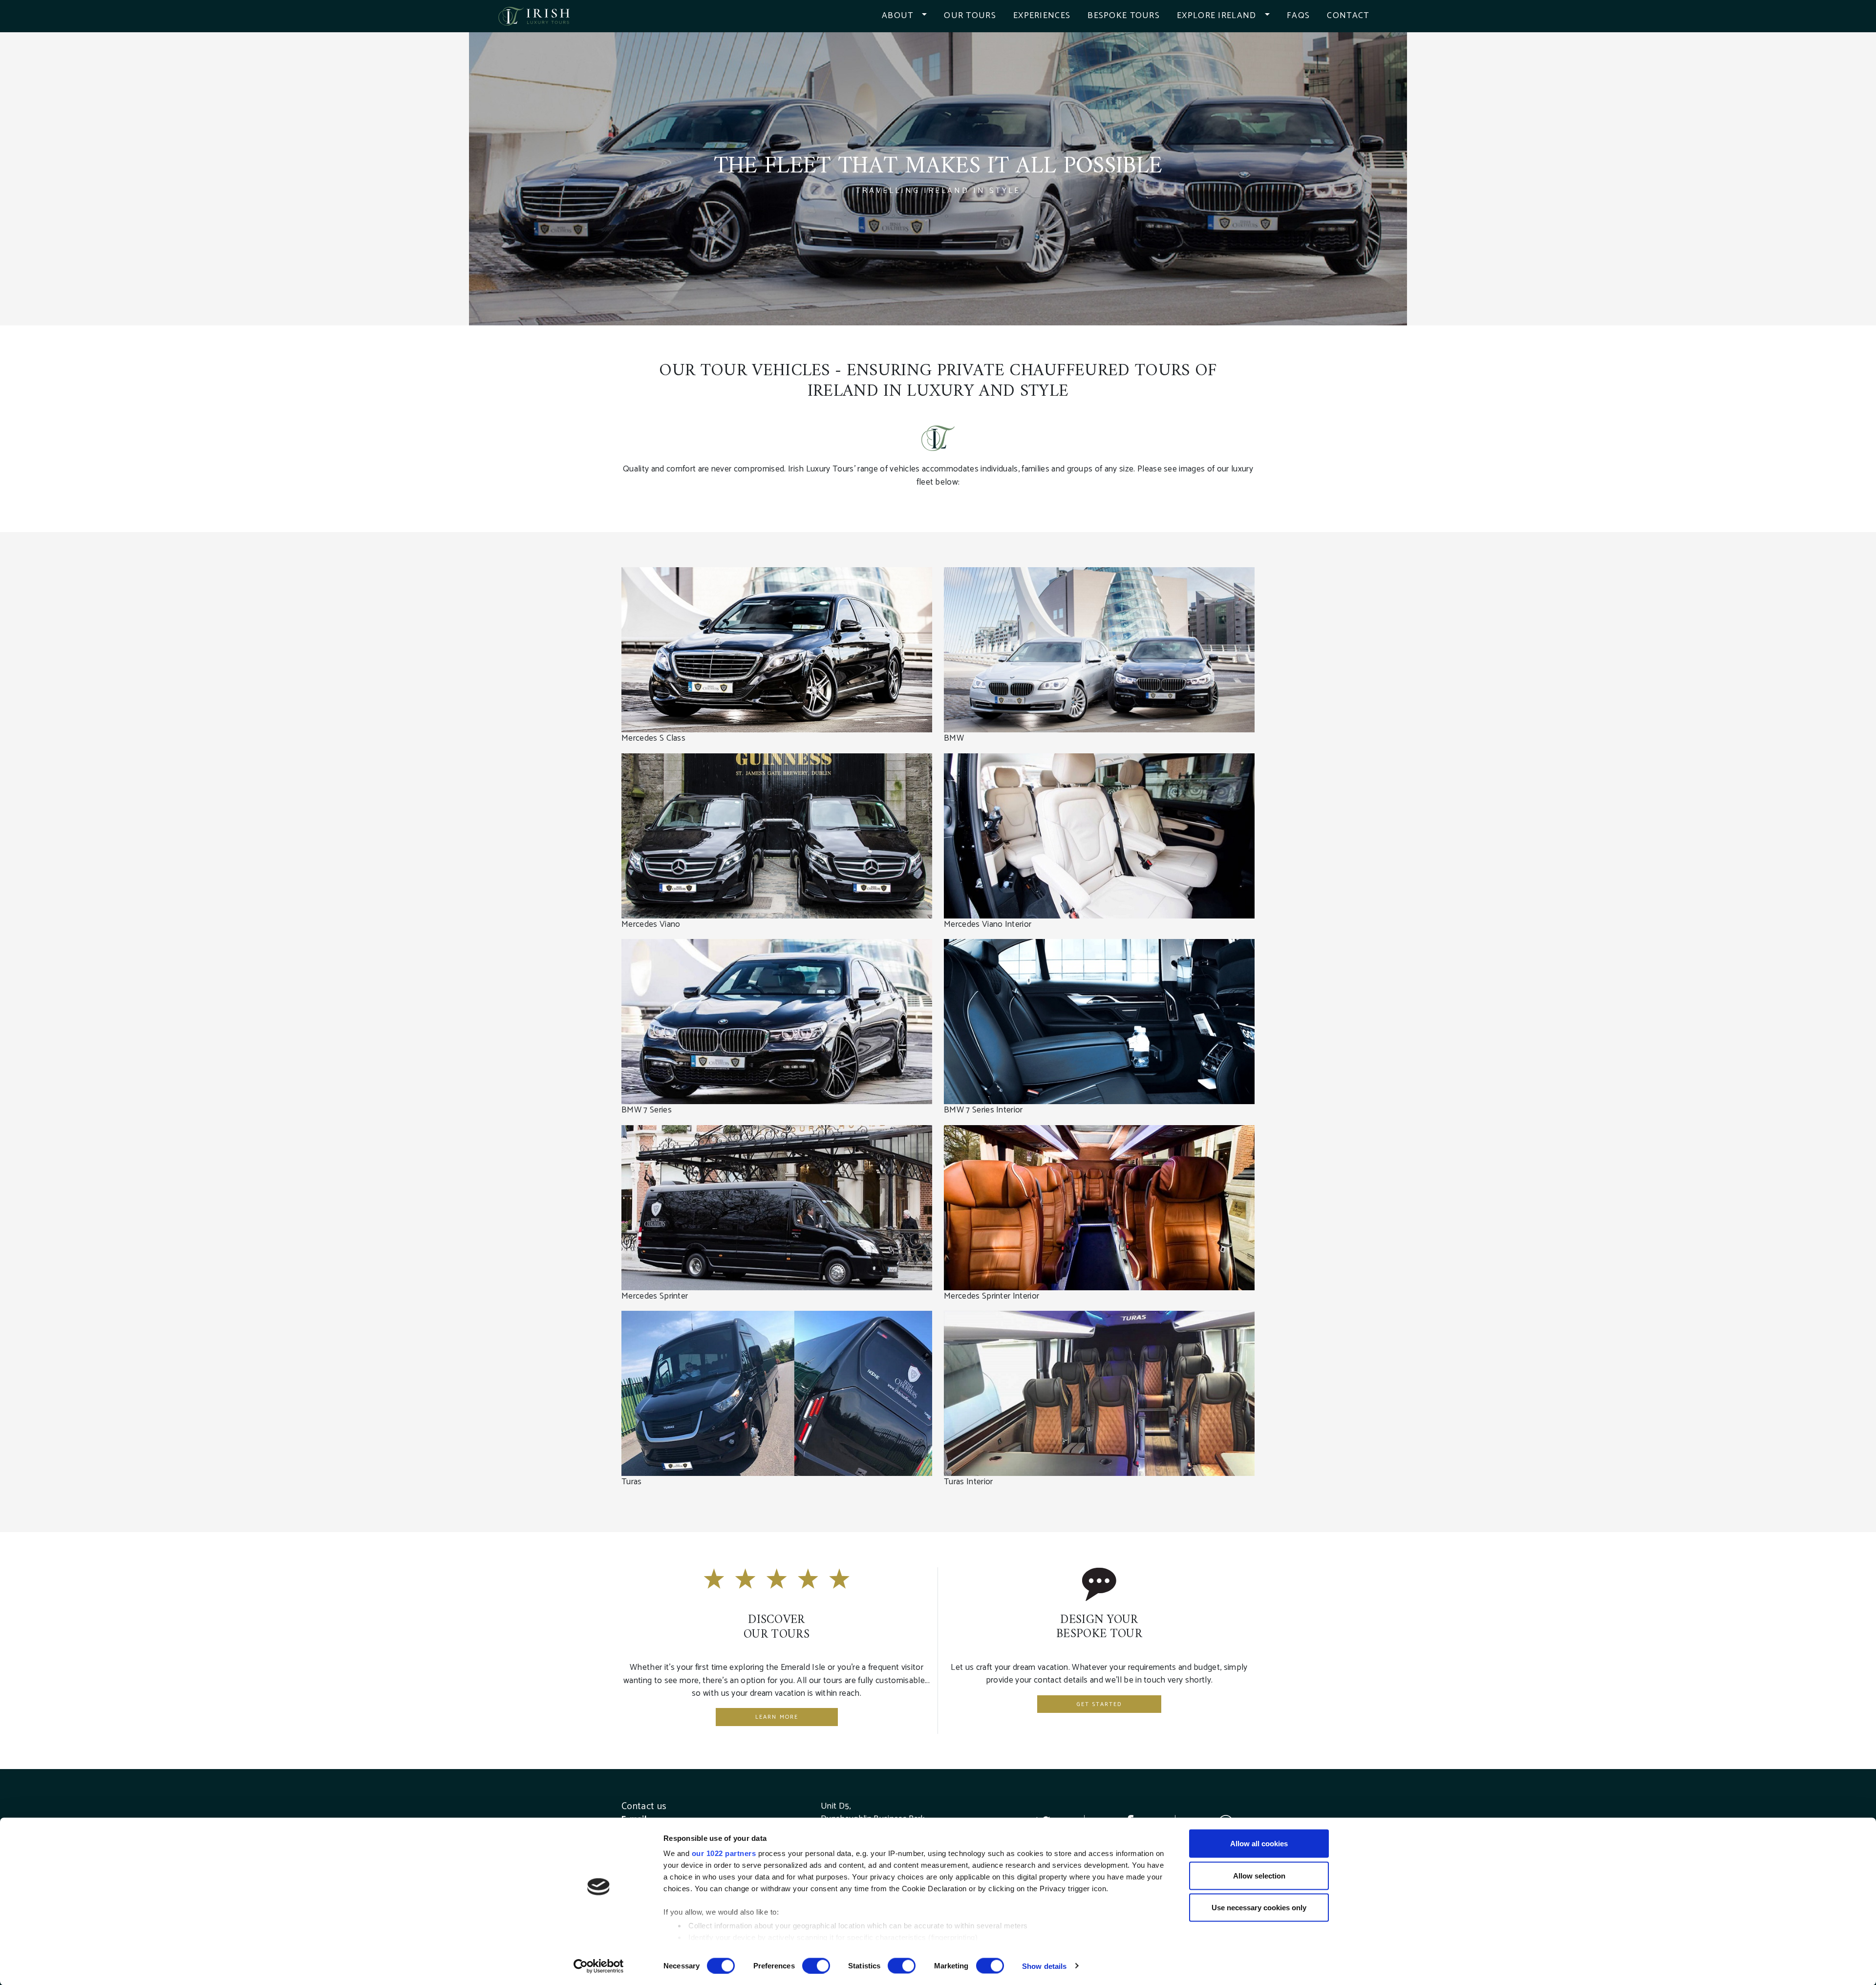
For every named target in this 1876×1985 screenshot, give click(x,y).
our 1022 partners (724, 1853)
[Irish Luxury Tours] (534, 16)
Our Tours (970, 16)
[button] (929, 16)
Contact (1348, 16)
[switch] (816, 1965)
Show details (1044, 1966)
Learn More (777, 1717)
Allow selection (1259, 1875)
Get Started (1099, 1704)
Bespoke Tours (1124, 16)
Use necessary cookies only (1259, 1908)
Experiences (1042, 16)
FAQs (1298, 16)
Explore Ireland (1216, 16)
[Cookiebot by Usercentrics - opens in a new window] (599, 1966)
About (897, 16)
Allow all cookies (1259, 1844)
